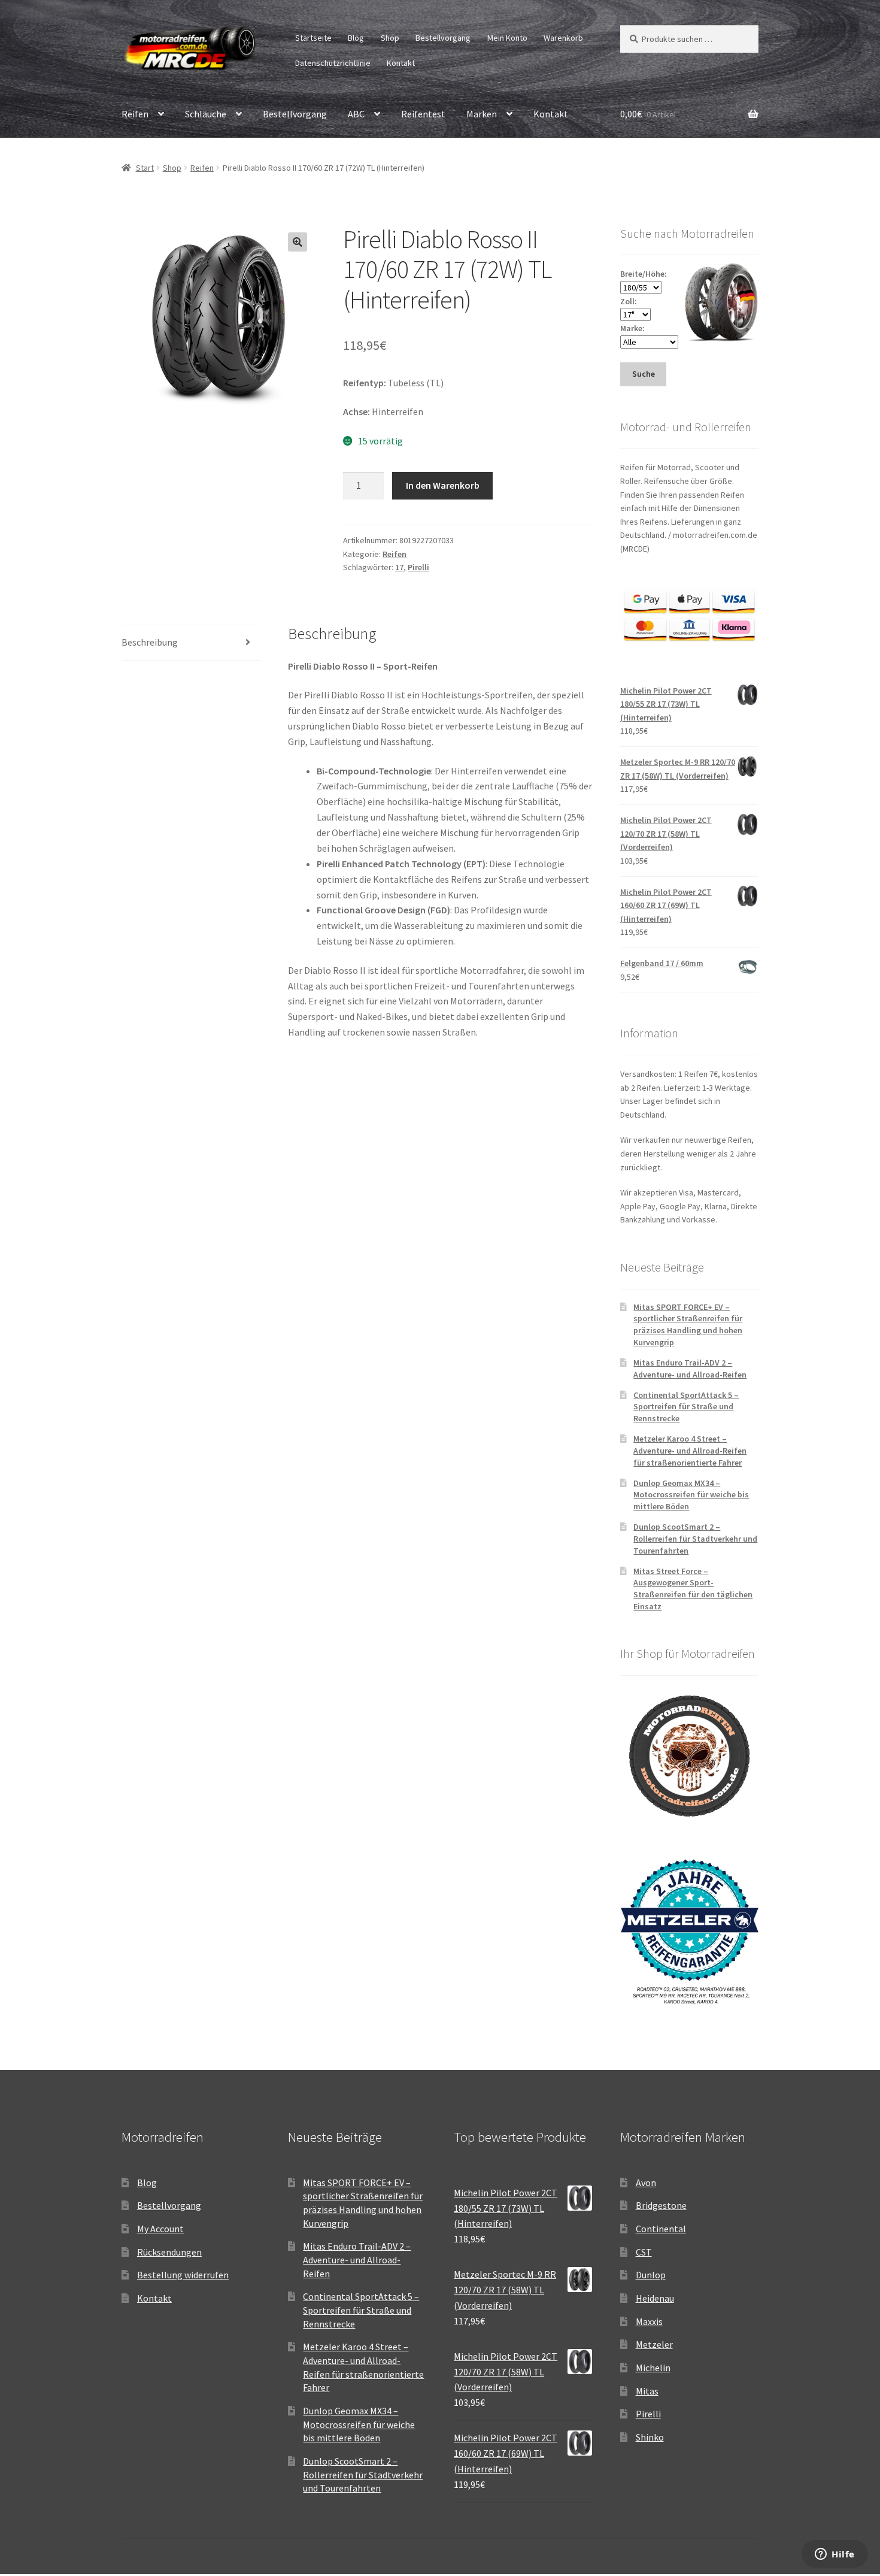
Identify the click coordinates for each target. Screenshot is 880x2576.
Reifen (135, 114)
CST (644, 2252)
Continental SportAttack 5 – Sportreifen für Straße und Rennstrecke (686, 1407)
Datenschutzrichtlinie (333, 63)
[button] (298, 242)
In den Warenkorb (443, 485)
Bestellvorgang (443, 38)
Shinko (650, 2437)
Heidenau (655, 2298)
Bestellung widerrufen (183, 2275)
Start (145, 168)
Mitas (647, 2391)
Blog (356, 38)
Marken (482, 114)
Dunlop (651, 2275)
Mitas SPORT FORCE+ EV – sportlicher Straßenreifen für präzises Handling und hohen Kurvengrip (688, 1325)
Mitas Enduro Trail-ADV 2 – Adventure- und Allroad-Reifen (690, 1369)
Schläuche (206, 114)
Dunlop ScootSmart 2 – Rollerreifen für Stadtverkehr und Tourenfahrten (695, 1539)
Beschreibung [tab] (150, 642)
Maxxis (649, 2321)
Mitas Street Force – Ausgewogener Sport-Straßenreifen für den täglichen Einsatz (693, 1589)
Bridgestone (661, 2205)
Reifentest (423, 114)
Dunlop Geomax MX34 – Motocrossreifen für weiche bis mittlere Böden (691, 1495)
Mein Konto (507, 38)
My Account (160, 2229)
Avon (646, 2183)
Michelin (653, 2368)
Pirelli (418, 567)
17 (399, 567)
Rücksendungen (169, 2252)
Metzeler (654, 2344)
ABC (356, 114)
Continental (661, 2229)
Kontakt (401, 63)
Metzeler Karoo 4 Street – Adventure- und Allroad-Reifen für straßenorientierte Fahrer (690, 1451)
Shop (390, 38)
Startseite (313, 38)
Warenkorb (563, 38)
